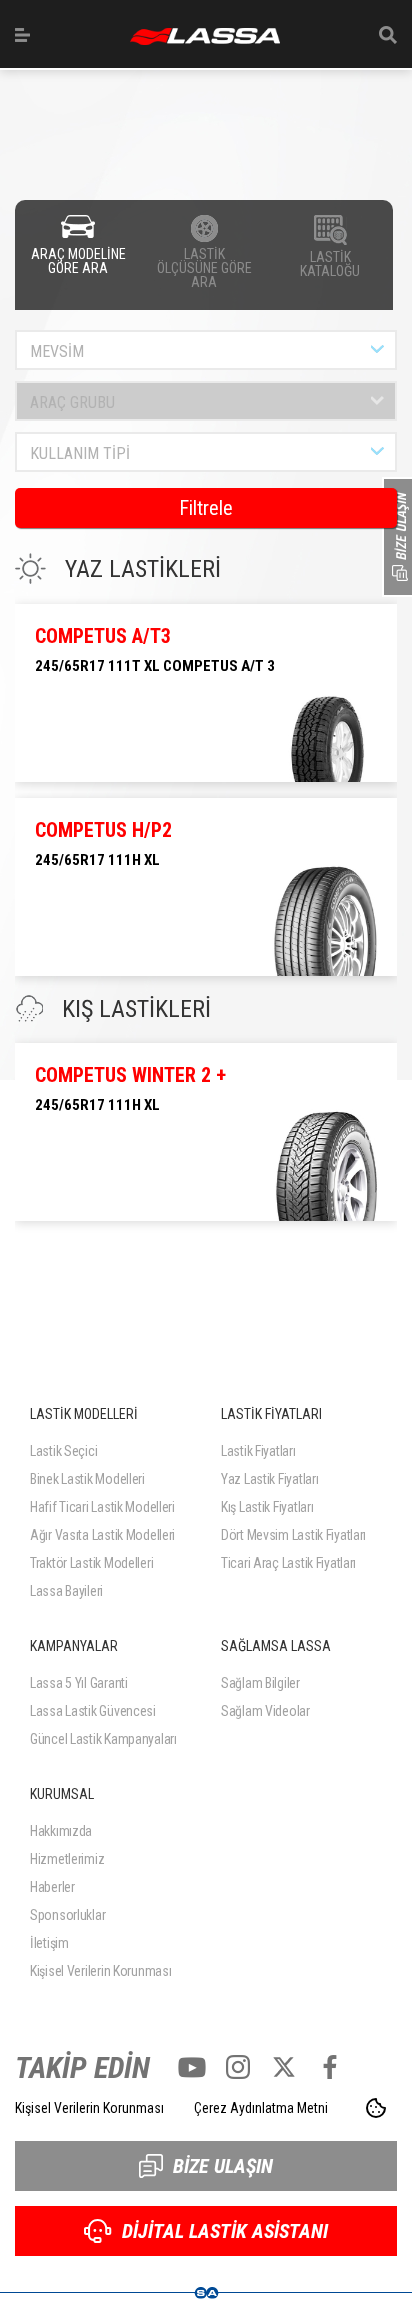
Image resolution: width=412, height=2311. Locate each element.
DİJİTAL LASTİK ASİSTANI (225, 2231)
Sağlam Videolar (265, 1711)
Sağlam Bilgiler (260, 1683)
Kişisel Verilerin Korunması (100, 1971)
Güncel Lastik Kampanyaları (103, 1739)
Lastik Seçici (63, 1451)
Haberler (52, 1887)
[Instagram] (238, 2067)
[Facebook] (330, 2067)
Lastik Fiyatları (258, 1451)
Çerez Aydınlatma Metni (261, 2108)
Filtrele (206, 508)
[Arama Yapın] (388, 35)
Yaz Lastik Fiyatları (269, 1479)
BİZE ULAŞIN (223, 2166)
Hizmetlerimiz (67, 1859)
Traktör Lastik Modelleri (91, 1563)
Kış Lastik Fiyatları (267, 1507)
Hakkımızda (61, 1831)
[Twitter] (284, 2067)
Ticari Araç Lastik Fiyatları (288, 1563)
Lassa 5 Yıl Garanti (79, 1683)
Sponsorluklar (67, 1915)
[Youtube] (192, 2067)
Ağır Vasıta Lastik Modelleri (102, 1535)
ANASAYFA (205, 36)
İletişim (49, 1943)
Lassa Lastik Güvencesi (93, 1711)
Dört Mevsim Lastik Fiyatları (293, 1535)
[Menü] (22, 35)
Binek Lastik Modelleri (87, 1479)
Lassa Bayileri (66, 1591)
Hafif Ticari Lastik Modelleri (102, 1507)
